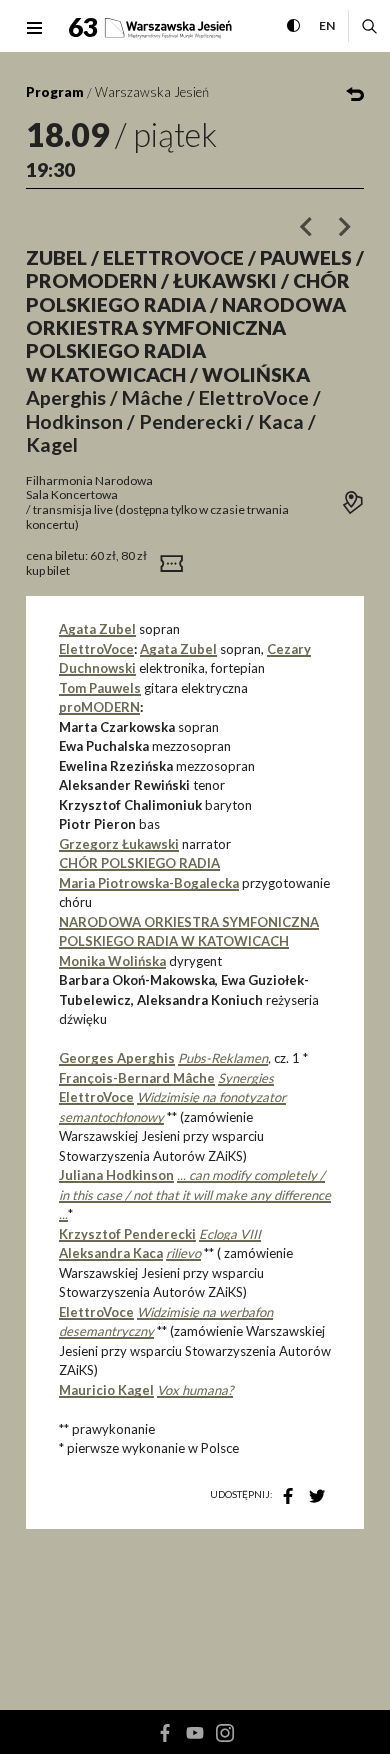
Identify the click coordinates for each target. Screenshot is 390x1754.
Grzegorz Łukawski (119, 844)
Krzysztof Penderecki (127, 1234)
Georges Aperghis (117, 1058)
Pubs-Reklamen (223, 1058)
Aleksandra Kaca (111, 1253)
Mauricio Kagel (106, 1390)
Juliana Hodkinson (116, 1175)
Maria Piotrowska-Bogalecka (149, 883)
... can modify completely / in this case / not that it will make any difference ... (195, 1194)
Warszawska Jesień (152, 92)
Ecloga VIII (230, 1234)
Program (55, 92)
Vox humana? (195, 1390)
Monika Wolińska (112, 961)
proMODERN (99, 707)
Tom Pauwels (100, 688)
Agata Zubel (97, 629)
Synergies (246, 1078)
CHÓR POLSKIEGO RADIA (139, 863)
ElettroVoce (96, 649)
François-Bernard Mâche (137, 1078)
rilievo (183, 1253)
